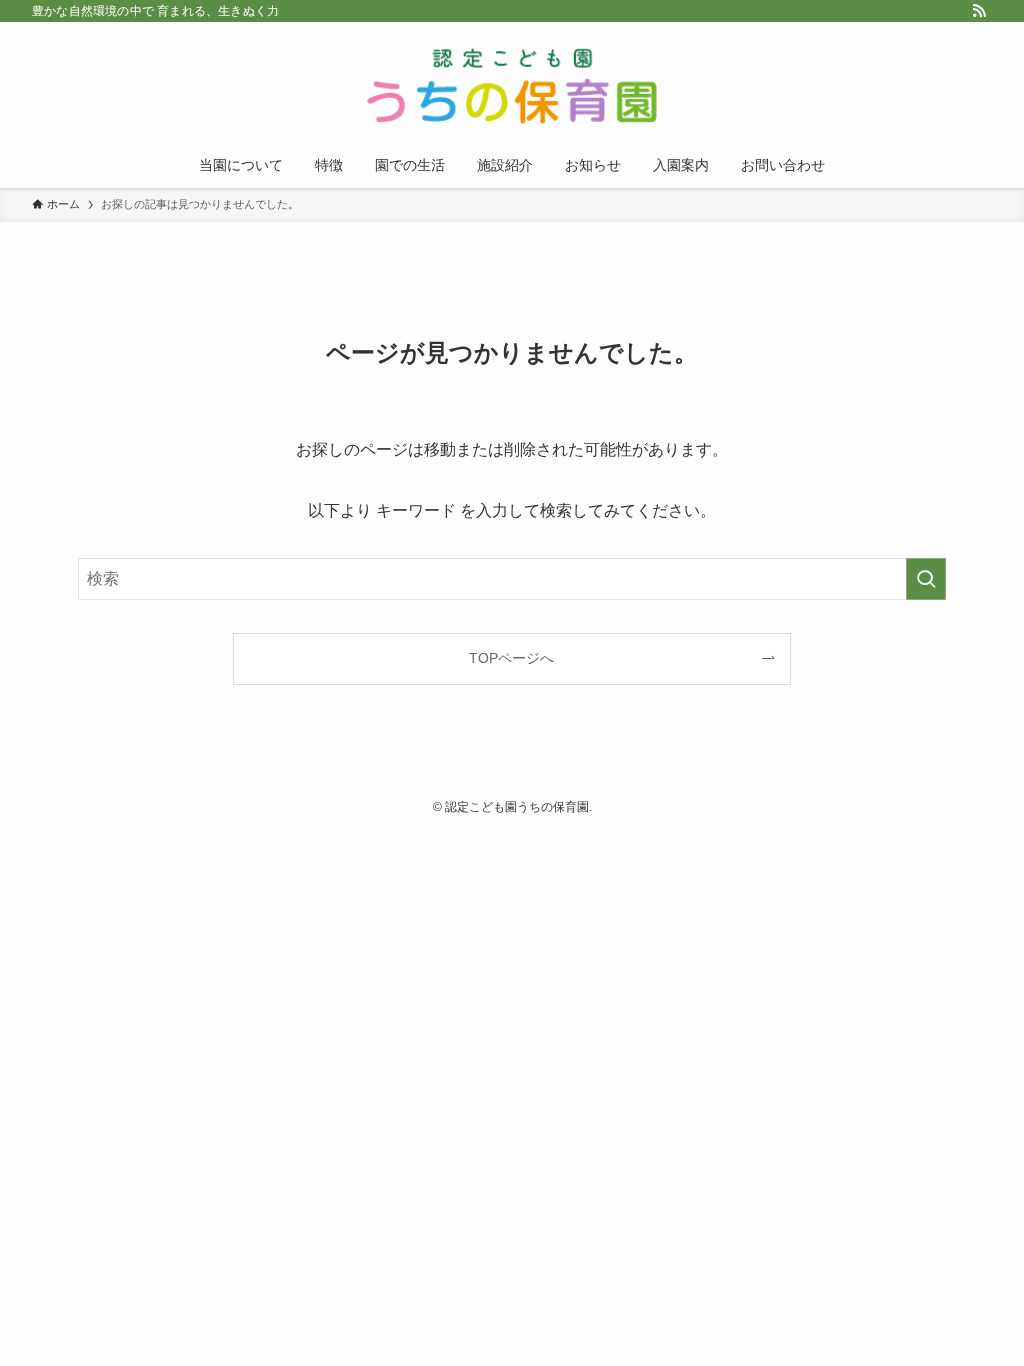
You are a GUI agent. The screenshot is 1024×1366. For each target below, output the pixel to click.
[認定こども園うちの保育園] (512, 86)
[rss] (979, 11)
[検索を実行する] (926, 579)
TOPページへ (511, 658)
